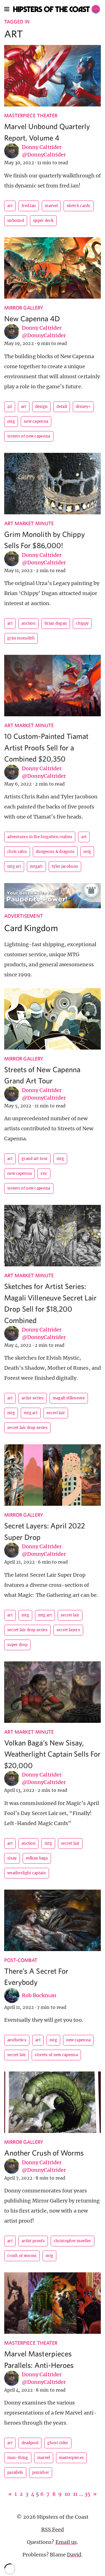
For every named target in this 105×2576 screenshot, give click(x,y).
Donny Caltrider (42, 147)
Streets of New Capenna (29, 436)
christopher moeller (73, 2241)
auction (29, 623)
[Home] (57, 9)
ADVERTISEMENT (24, 916)
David (74, 2555)
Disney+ (83, 407)
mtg (11, 421)
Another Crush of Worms (44, 2153)
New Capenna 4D (32, 318)
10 (67, 2494)
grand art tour (35, 1159)
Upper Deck (43, 221)
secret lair (56, 1413)
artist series (33, 1398)
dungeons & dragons (55, 852)
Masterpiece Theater (31, 116)
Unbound (16, 221)
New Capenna (36, 421)
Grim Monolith (21, 638)
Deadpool (30, 2443)
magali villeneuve (69, 1398)
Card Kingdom (31, 928)
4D (10, 407)
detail (62, 407)
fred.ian (29, 206)
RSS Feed (53, 2529)
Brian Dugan (56, 623)
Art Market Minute (29, 523)
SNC (44, 1173)
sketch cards (79, 206)
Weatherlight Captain (27, 1873)
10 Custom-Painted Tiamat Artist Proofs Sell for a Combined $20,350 (46, 747)
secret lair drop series (27, 1428)
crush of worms (22, 2256)
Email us (66, 2542)
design (42, 407)
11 (75, 2494)
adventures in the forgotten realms (40, 837)
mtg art (14, 866)
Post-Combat (21, 1960)
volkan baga (37, 1858)
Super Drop (17, 1645)
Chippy (82, 623)
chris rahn (17, 852)
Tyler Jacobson (65, 866)
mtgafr (36, 866)
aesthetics (17, 2040)
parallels (15, 2472)
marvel (51, 206)
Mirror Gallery (24, 308)
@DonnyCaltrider (44, 155)
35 (88, 2494)
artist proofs (33, 2241)
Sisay (12, 1858)
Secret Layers (68, 1630)
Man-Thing (18, 2458)
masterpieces (72, 2458)
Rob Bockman (39, 1995)
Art (10, 206)
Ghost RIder (58, 2443)
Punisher (41, 2472)
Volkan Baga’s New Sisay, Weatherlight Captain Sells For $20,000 (53, 1754)
